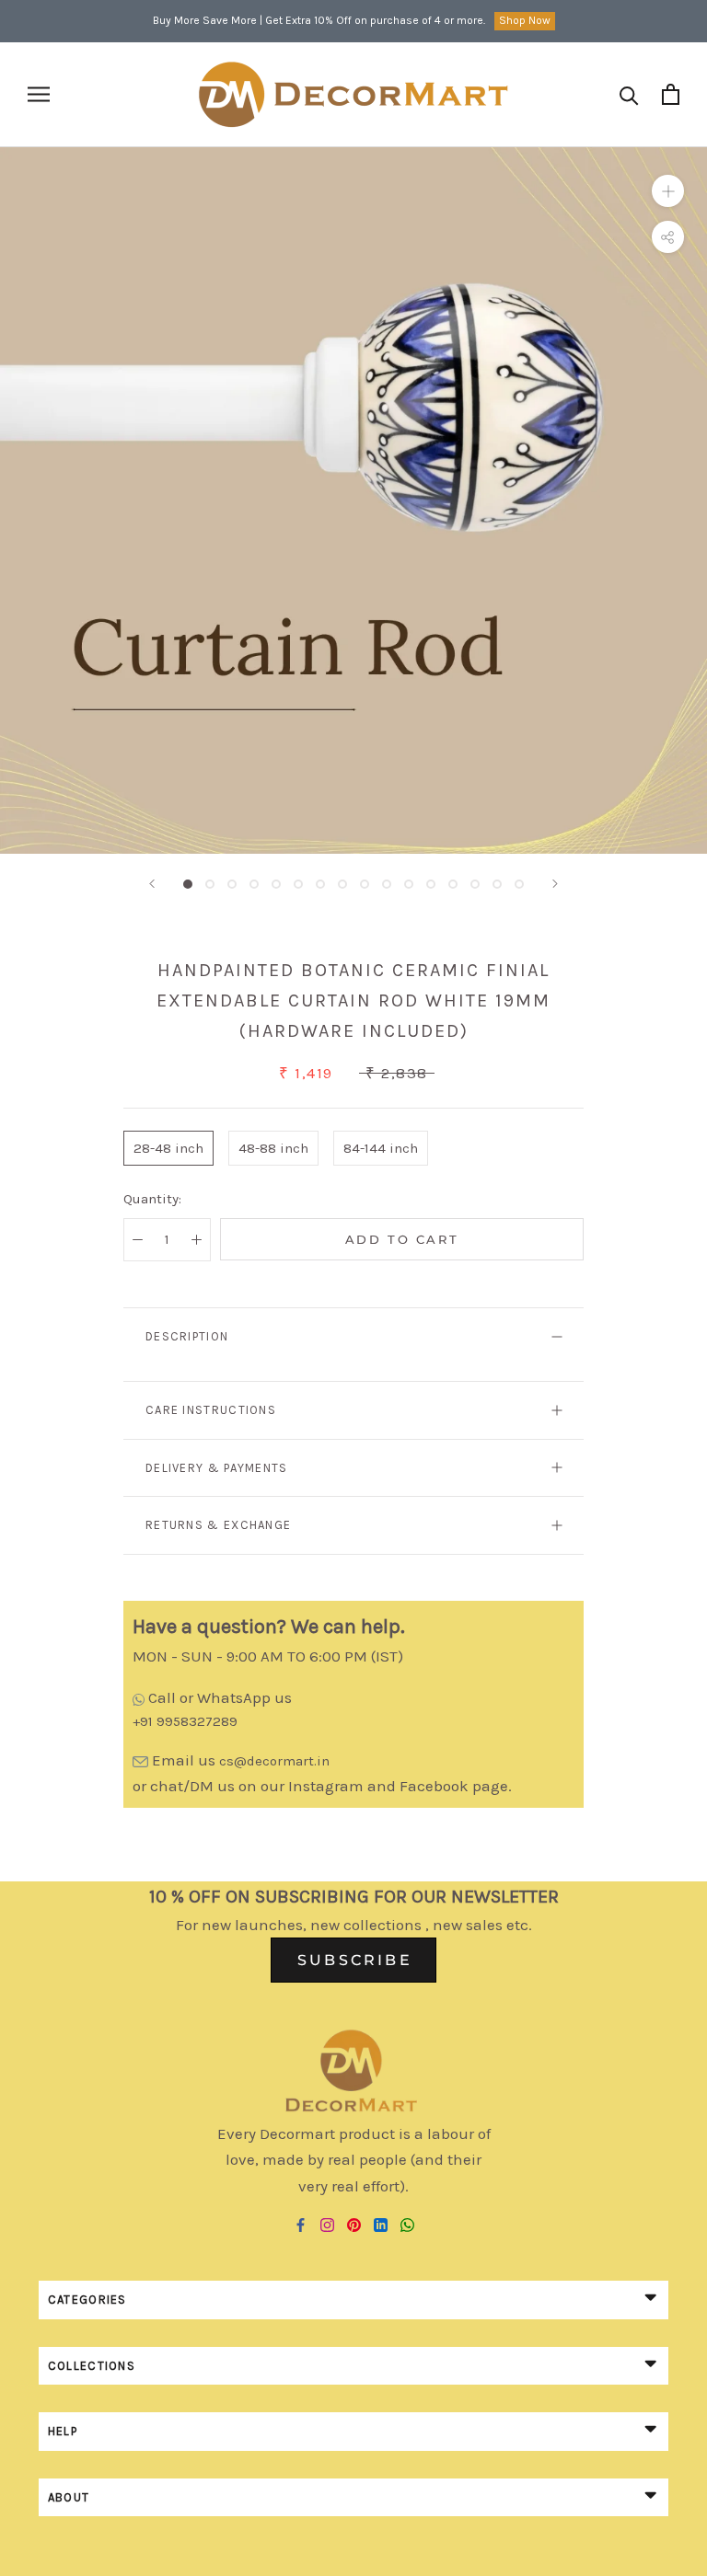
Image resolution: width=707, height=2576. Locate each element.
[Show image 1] (188, 884)
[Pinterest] (354, 2225)
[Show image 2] (210, 884)
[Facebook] (301, 2225)
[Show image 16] (519, 884)
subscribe (355, 1960)
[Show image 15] (497, 884)
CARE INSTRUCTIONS (211, 1410)
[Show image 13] (453, 884)
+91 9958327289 (185, 1721)
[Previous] (152, 884)
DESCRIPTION (187, 1336)
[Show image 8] (342, 884)
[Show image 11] (409, 884)
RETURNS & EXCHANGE (218, 1525)
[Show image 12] (431, 884)
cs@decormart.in (274, 1761)
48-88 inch (273, 1148)
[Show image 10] (387, 884)
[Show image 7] (320, 884)
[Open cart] (671, 94)
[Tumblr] (407, 2225)
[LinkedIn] (381, 2225)
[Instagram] (327, 2225)
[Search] (629, 94)
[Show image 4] (254, 884)
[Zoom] (668, 191)
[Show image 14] (475, 884)
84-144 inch (381, 1148)
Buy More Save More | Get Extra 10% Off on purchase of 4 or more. (319, 20)
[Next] (555, 884)
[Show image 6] (298, 884)
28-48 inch (168, 1148)
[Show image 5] (276, 884)
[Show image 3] (232, 884)
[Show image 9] (365, 884)
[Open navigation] (39, 94)
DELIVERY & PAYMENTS (217, 1468)
